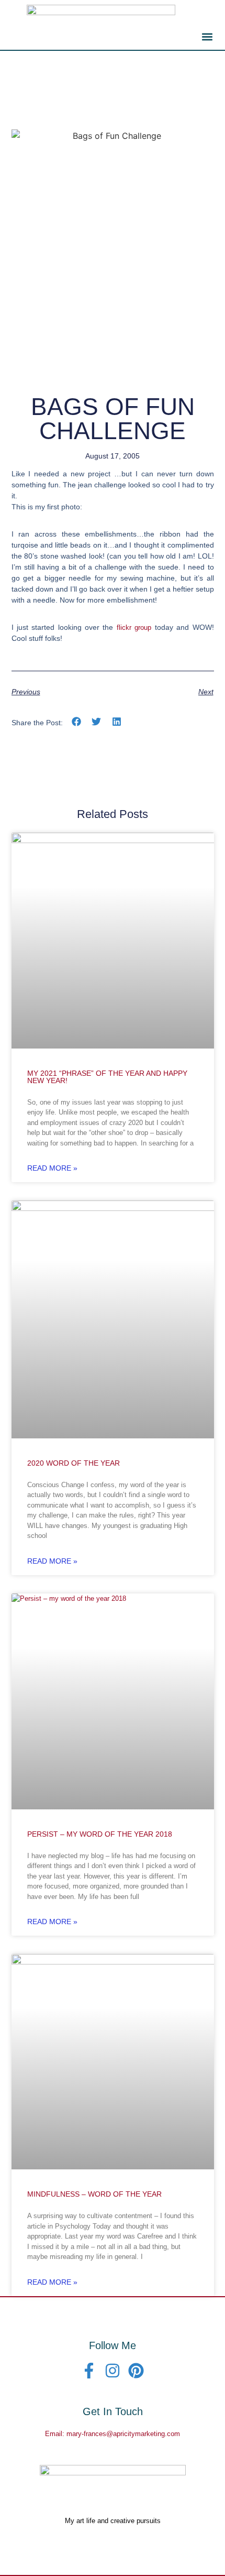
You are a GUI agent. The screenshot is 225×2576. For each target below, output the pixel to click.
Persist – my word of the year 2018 (100, 1834)
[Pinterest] (136, 2371)
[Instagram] (113, 2371)
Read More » (52, 1168)
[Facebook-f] (89, 2371)
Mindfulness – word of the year (94, 2194)
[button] (207, 36)
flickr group (134, 627)
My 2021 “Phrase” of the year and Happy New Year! (107, 1077)
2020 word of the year (74, 1463)
